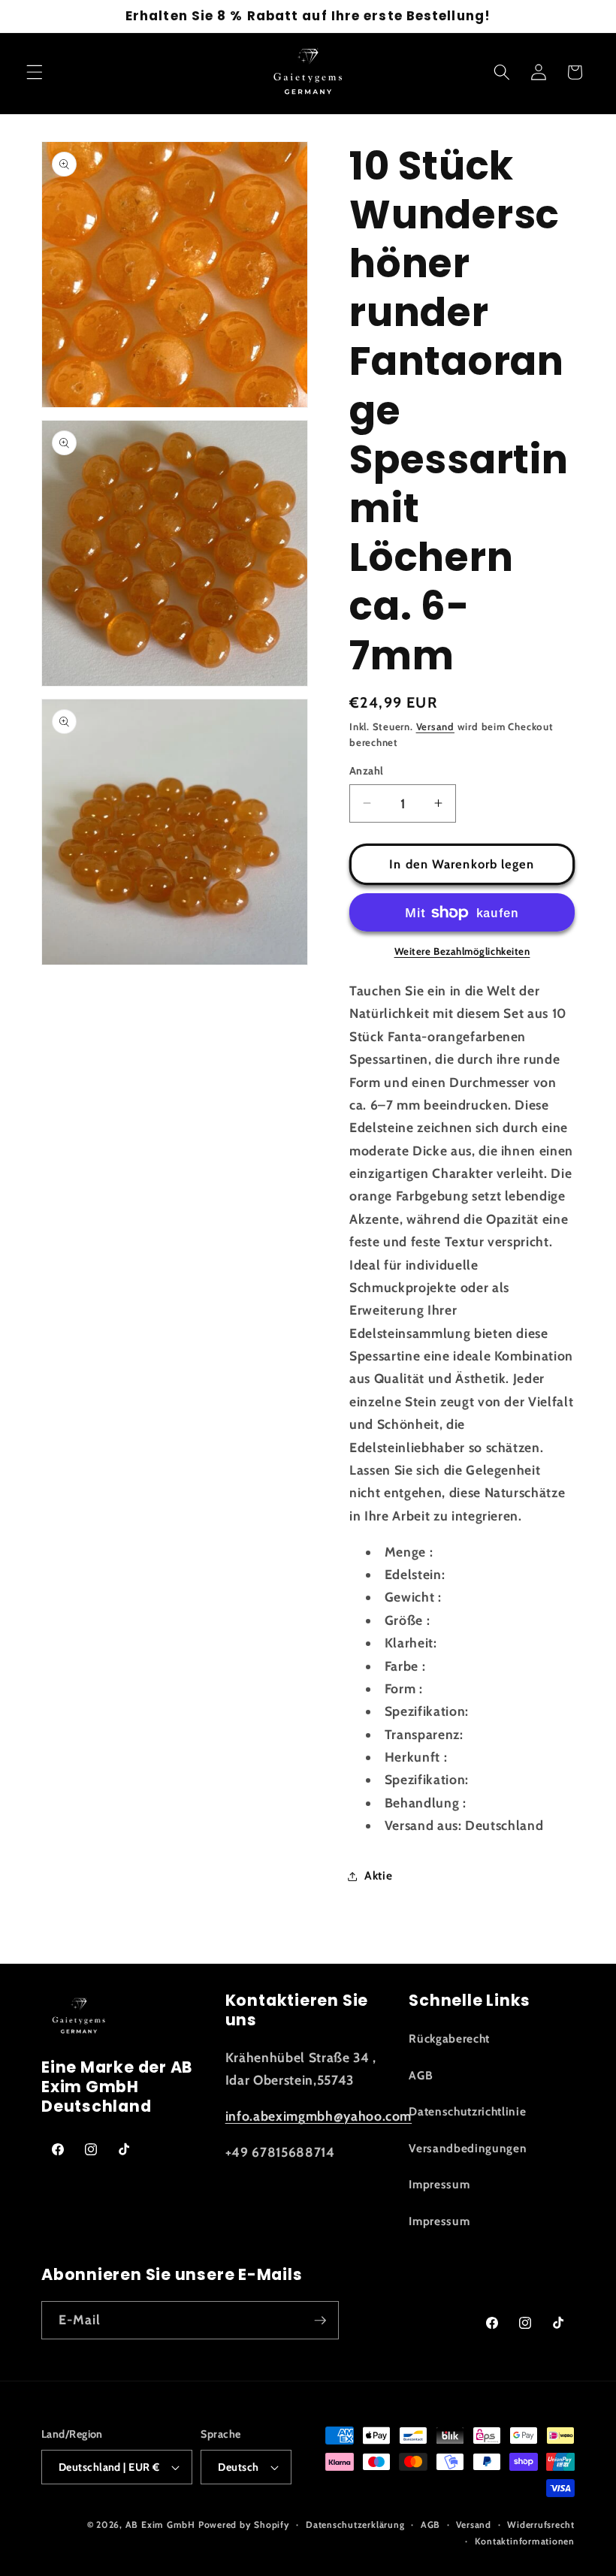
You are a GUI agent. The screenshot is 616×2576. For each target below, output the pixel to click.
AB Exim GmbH (160, 2525)
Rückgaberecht (449, 2038)
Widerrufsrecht (541, 2525)
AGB (421, 2075)
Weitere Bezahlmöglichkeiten (462, 951)
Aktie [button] (378, 1875)
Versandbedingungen (468, 2148)
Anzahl (367, 771)
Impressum (439, 2184)
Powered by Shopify (244, 2525)
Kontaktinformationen (525, 2541)
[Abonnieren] (320, 2321)
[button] (35, 72)
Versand (435, 726)
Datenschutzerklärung (355, 2525)
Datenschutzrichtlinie (467, 2111)
